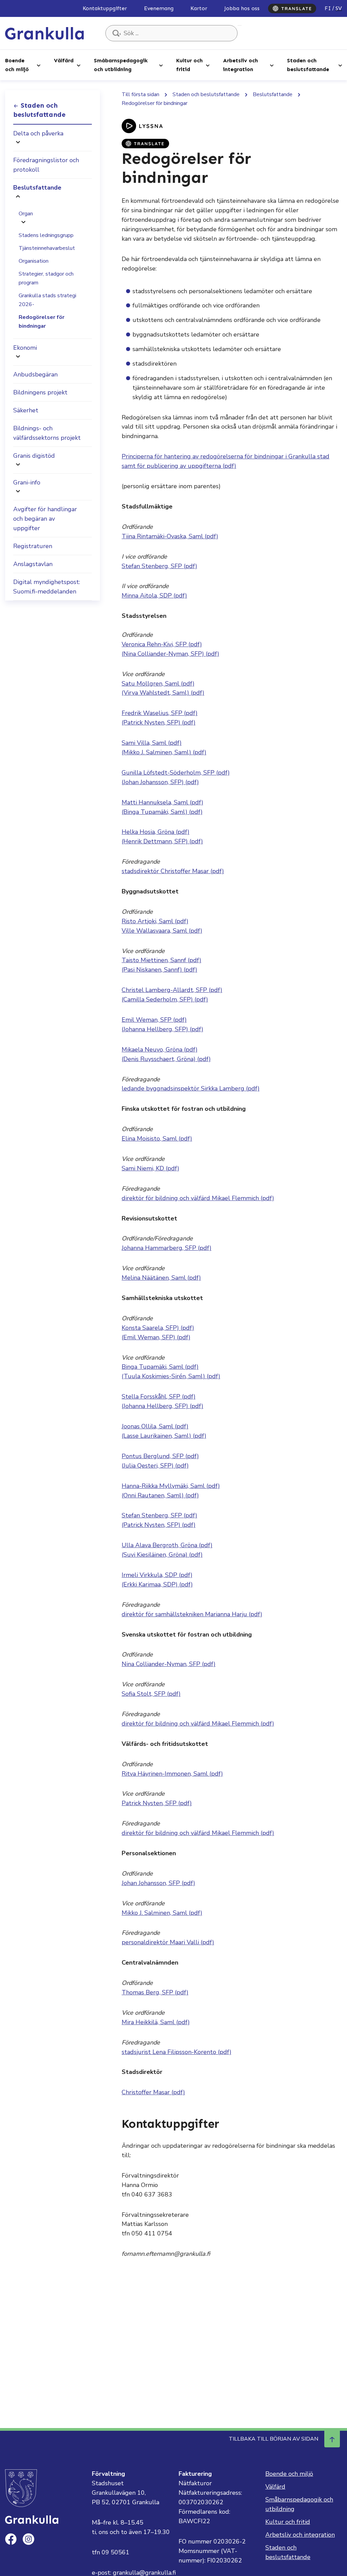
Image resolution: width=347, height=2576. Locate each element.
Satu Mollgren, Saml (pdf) (158, 684)
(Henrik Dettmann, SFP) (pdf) (162, 841)
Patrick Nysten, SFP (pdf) (157, 1803)
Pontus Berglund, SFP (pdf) (160, 1456)
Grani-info (27, 482)
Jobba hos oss (242, 8)
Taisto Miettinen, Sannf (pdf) (161, 960)
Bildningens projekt (40, 392)
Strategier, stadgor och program (46, 278)
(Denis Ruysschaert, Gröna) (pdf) (166, 1059)
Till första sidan (140, 94)
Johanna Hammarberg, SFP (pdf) (167, 1248)
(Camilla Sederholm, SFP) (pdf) (165, 999)
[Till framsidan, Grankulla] (44, 33)
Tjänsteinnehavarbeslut (47, 248)
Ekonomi (25, 348)
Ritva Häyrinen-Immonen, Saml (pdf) (172, 1774)
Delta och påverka (38, 133)
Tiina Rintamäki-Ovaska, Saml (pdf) (170, 536)
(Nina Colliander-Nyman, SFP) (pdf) (170, 654)
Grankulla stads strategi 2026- (47, 300)
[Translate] (292, 8)
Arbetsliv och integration (240, 65)
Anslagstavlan (33, 564)
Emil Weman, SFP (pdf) (154, 1020)
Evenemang (159, 8)
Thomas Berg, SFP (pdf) (155, 1992)
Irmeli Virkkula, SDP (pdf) (157, 1575)
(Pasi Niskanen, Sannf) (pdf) (159, 970)
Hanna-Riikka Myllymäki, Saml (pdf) (171, 1486)
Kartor (199, 8)
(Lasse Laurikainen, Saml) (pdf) (164, 1436)
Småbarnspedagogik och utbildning (121, 65)
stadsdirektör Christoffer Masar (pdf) (173, 871)
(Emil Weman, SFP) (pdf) (156, 1337)
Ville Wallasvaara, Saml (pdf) (162, 931)
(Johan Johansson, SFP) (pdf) (160, 782)
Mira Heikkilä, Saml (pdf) (156, 2022)
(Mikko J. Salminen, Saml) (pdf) (164, 752)
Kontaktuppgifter (105, 8)
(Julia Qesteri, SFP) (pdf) (155, 1466)
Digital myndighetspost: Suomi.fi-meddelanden (47, 587)
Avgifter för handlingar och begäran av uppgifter (45, 519)
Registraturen (33, 546)
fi (328, 8)
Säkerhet (26, 410)
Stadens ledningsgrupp (46, 235)
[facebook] (11, 2539)
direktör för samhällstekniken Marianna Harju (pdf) (192, 1614)
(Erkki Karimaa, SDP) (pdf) (157, 1584)
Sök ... (240, 25)
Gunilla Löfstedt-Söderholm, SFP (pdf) (176, 773)
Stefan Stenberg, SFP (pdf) (159, 566)
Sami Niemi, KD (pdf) (150, 1168)
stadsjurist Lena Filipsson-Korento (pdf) (177, 2052)
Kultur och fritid (189, 65)
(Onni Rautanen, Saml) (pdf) (160, 1495)
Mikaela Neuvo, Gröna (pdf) (160, 1049)
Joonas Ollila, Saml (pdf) (155, 1426)
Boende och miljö (17, 65)
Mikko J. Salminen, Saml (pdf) (162, 1913)
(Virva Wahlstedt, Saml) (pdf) (163, 693)
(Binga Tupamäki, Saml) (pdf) (162, 812)
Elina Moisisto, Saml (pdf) (157, 1139)
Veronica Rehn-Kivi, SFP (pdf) (162, 644)
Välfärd (64, 60)
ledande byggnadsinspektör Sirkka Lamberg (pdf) (191, 1088)
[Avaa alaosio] (18, 143)
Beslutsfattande (37, 188)
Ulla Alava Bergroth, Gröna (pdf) (167, 1545)
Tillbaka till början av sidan (273, 2439)
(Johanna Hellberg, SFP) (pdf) (162, 1029)
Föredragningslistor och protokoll (46, 165)
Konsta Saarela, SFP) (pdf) (158, 1328)
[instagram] (28, 2539)
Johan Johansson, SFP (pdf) (158, 1883)
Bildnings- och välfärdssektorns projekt (47, 433)
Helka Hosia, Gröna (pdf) (156, 832)
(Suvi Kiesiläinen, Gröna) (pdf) (162, 1555)
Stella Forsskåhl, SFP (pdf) (159, 1397)
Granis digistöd (34, 456)
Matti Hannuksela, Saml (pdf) (162, 802)
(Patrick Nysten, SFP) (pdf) (159, 722)
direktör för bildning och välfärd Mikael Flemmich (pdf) (198, 1198)
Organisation (34, 261)
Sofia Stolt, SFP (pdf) (151, 1694)
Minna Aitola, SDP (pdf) (154, 596)
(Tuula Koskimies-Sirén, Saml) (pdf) (171, 1376)
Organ (26, 214)
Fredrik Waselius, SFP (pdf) (160, 713)
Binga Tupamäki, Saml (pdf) (160, 1367)
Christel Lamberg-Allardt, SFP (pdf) (172, 990)
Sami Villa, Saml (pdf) (152, 743)
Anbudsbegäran (35, 374)
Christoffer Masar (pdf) (153, 2092)
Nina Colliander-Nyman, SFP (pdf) (169, 1664)
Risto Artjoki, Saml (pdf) (155, 921)
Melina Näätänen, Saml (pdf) (161, 1278)
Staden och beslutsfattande (308, 65)
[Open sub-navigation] (39, 65)
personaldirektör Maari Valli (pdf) (168, 1942)
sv (339, 8)
